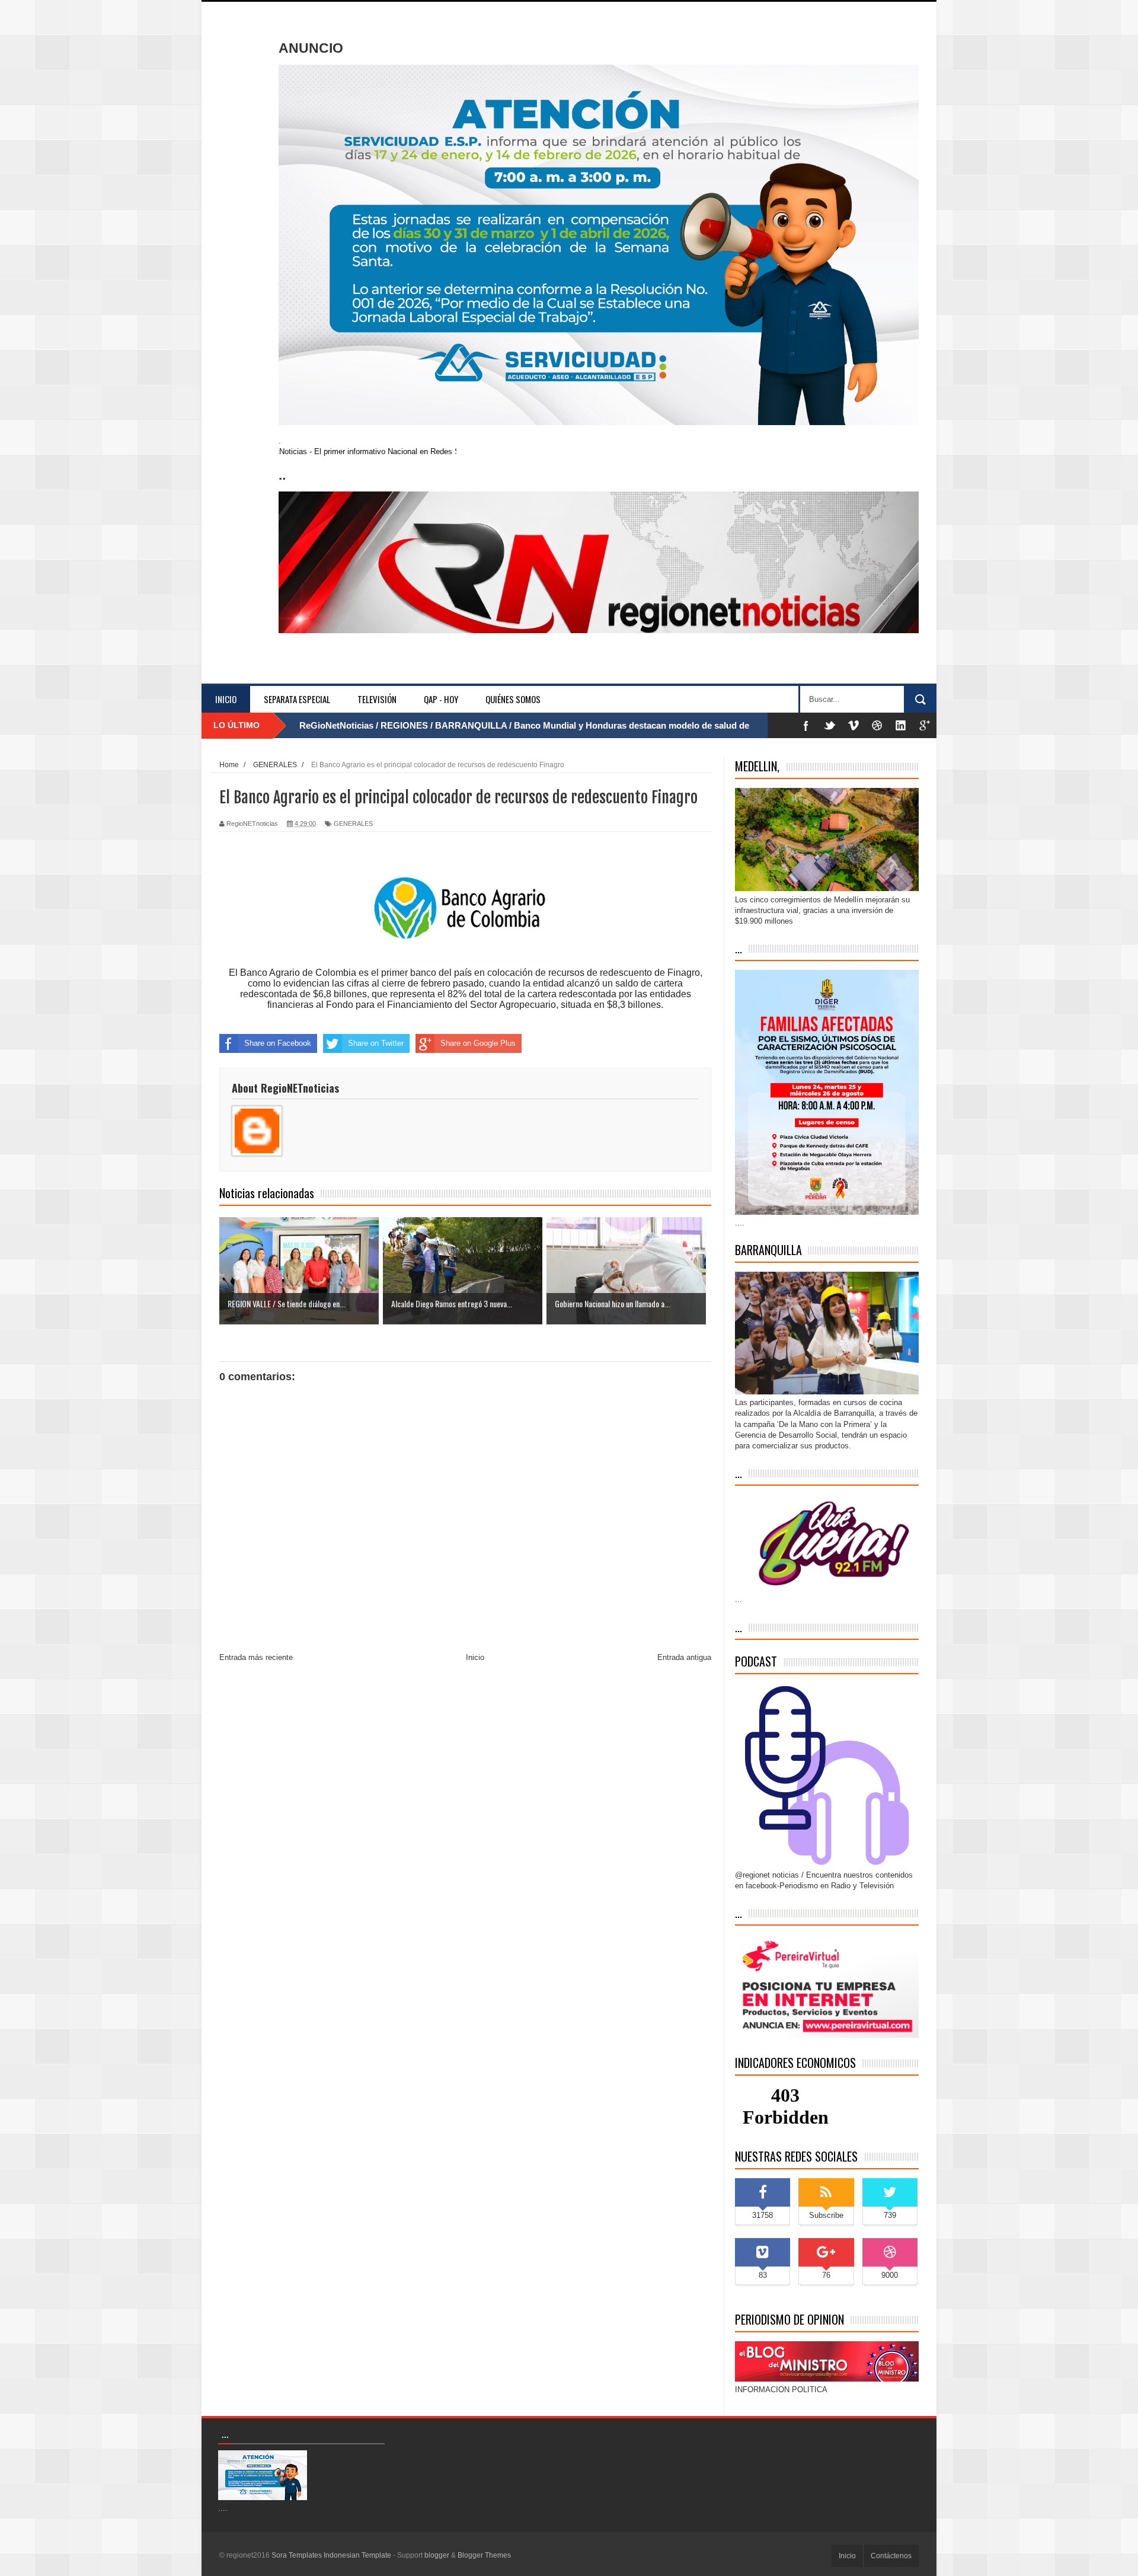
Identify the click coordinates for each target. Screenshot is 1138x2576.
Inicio (226, 699)
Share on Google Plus (478, 1043)
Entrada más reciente (256, 1657)
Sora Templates (297, 2555)
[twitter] (830, 725)
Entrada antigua (684, 1657)
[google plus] (925, 725)
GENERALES (353, 823)
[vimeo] (853, 725)
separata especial (297, 699)
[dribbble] (877, 725)
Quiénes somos (513, 699)
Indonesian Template (357, 2555)
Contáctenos (891, 2556)
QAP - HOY (441, 699)
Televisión (377, 699)
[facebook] (806, 725)
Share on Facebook (278, 1043)
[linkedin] (901, 725)
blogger (437, 2555)
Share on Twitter (376, 1043)
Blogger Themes (484, 2555)
